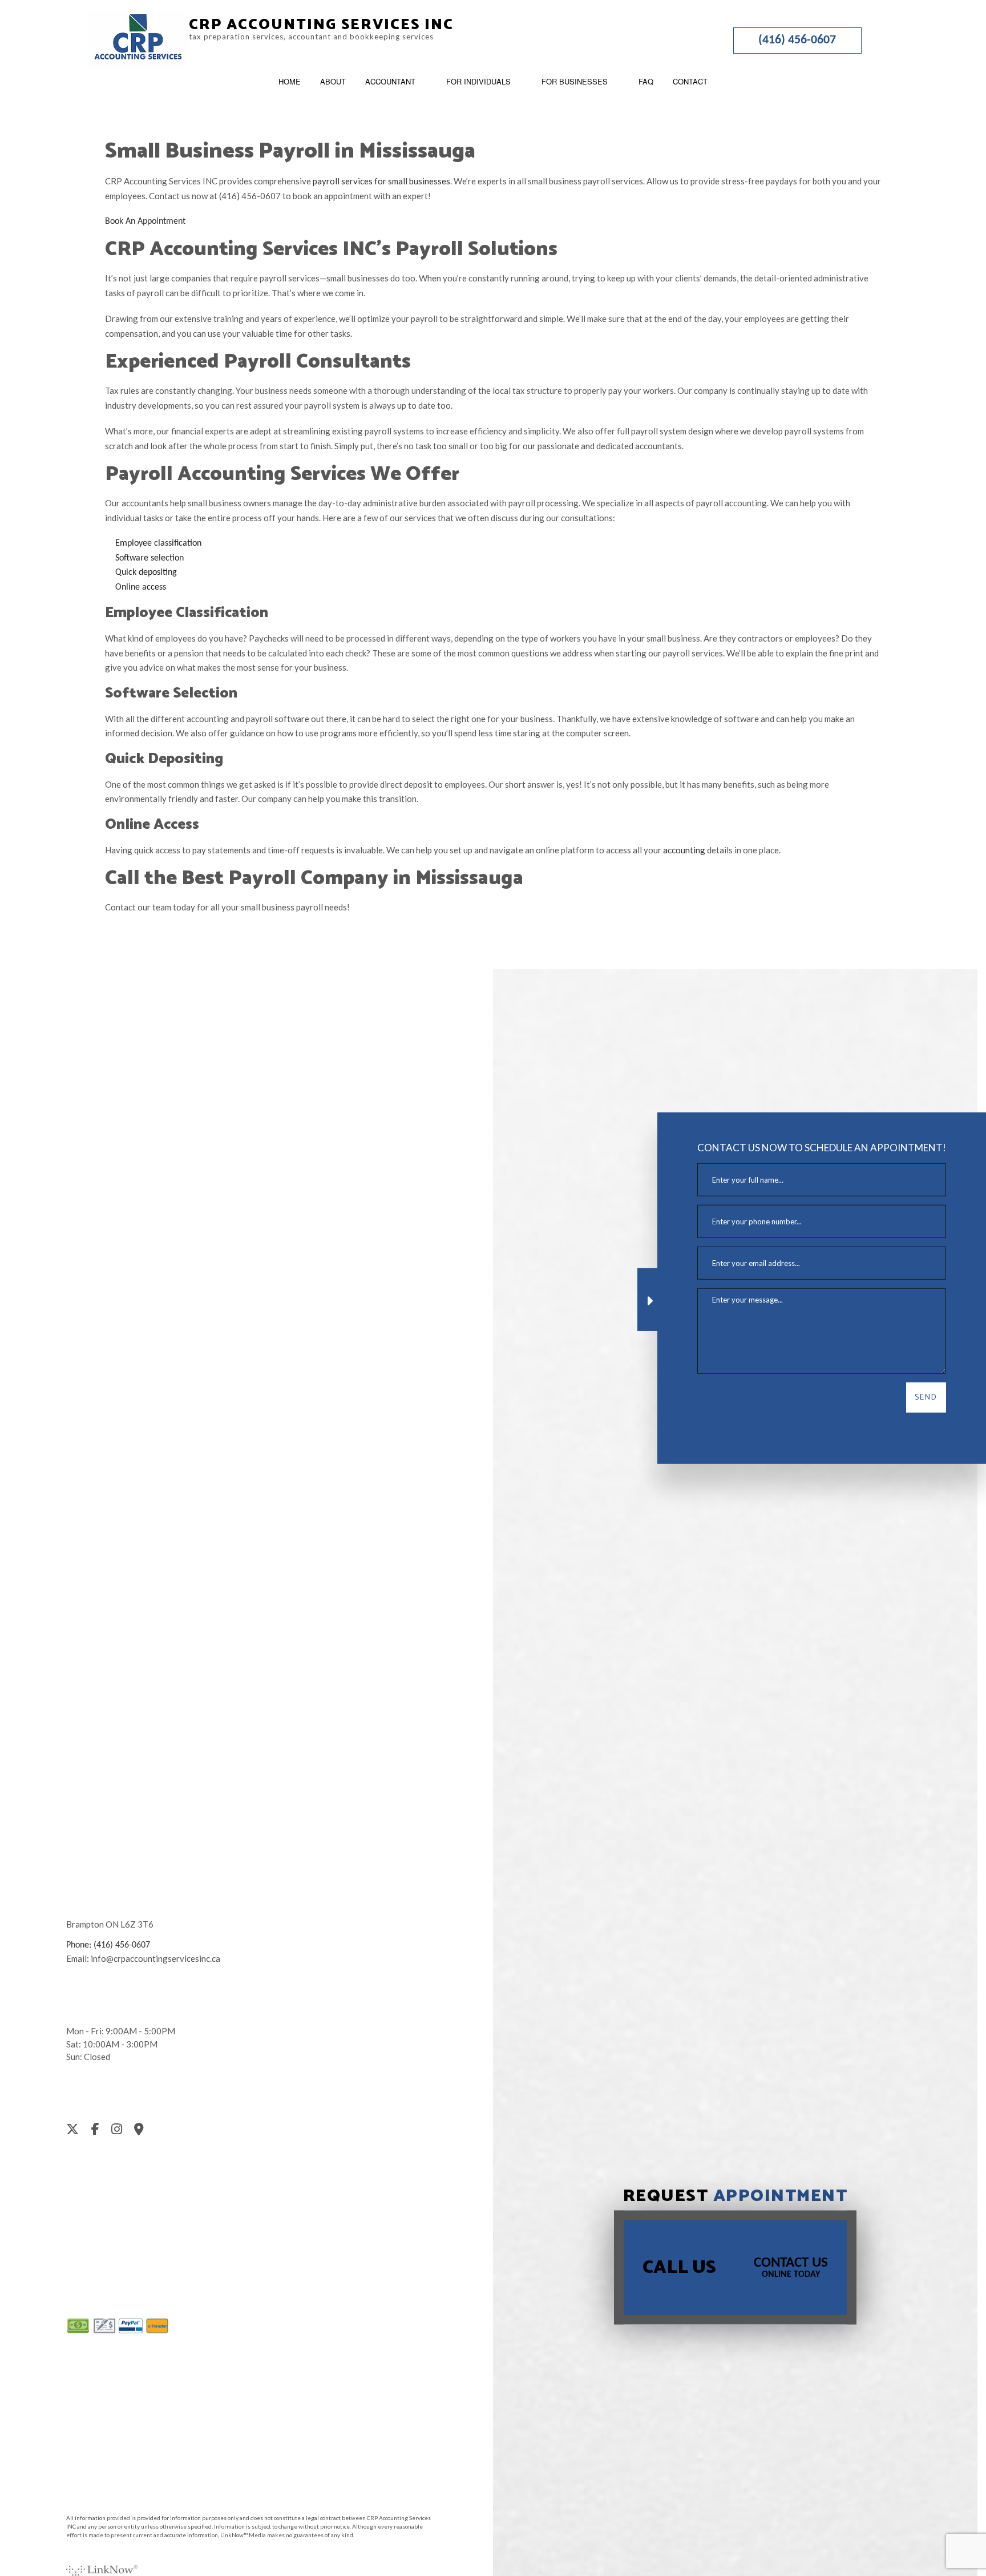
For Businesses (575, 81)
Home (290, 81)
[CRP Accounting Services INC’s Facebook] (100, 2131)
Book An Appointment (145, 221)
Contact (690, 81)
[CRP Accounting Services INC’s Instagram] (122, 2131)
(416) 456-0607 (797, 40)
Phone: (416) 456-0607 (108, 1945)
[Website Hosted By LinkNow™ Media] (102, 2567)
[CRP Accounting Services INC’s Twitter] (77, 2131)
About (333, 81)
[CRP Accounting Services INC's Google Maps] (144, 2131)
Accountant (390, 81)
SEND (926, 1398)
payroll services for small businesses (381, 181)
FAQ (646, 81)
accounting (684, 850)
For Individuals (478, 81)
